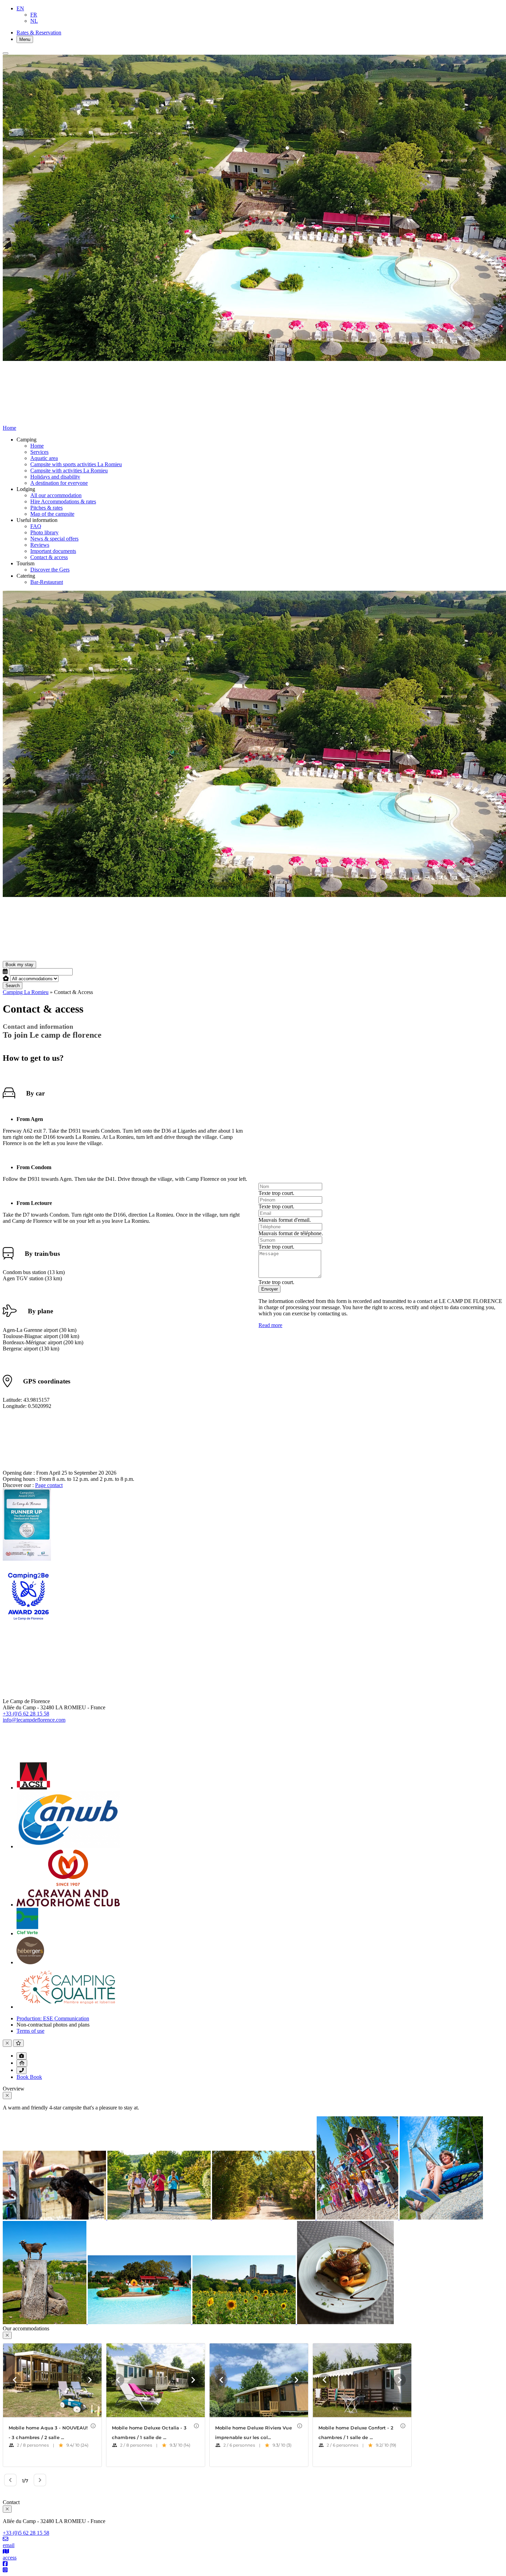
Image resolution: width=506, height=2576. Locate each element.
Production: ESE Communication (53, 2018)
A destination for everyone (59, 483)
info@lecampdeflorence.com (34, 1720)
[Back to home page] (76, 958)
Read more (270, 1325)
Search (13, 986)
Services (39, 452)
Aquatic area (44, 458)
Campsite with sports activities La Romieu (76, 464)
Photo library (44, 532)
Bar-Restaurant (47, 582)
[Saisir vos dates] (5, 971)
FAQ (36, 526)
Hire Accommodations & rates (63, 501)
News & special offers (54, 539)
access (10, 2558)
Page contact (49, 1485)
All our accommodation (56, 495)
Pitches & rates (46, 508)
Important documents (53, 551)
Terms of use (30, 2031)
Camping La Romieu (26, 992)
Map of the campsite (52, 514)
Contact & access (49, 557)
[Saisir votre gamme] (6, 978)
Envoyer (270, 1289)
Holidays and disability (55, 477)
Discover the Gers (50, 570)
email (9, 2545)
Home (37, 446)
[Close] (6, 53)
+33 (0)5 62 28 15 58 (26, 1714)
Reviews (40, 545)
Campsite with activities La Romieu (69, 471)
